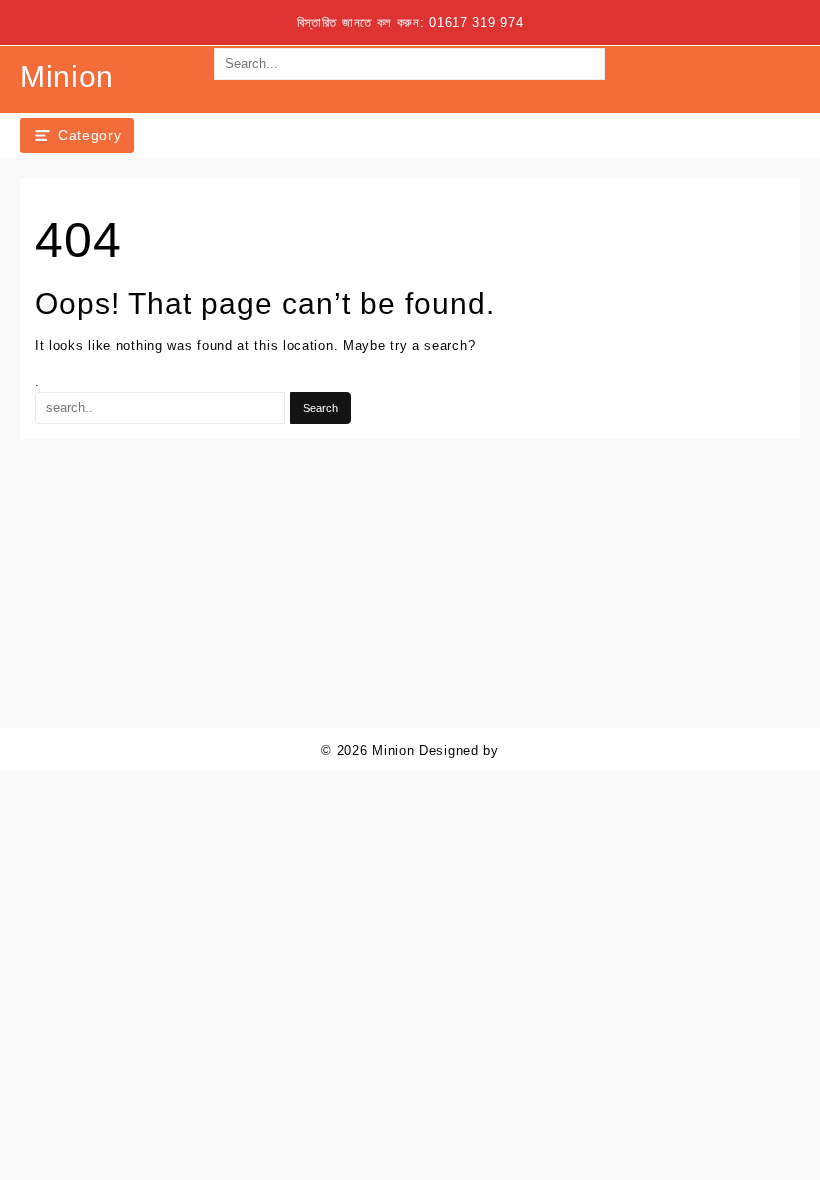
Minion (67, 76)
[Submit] (409, 96)
